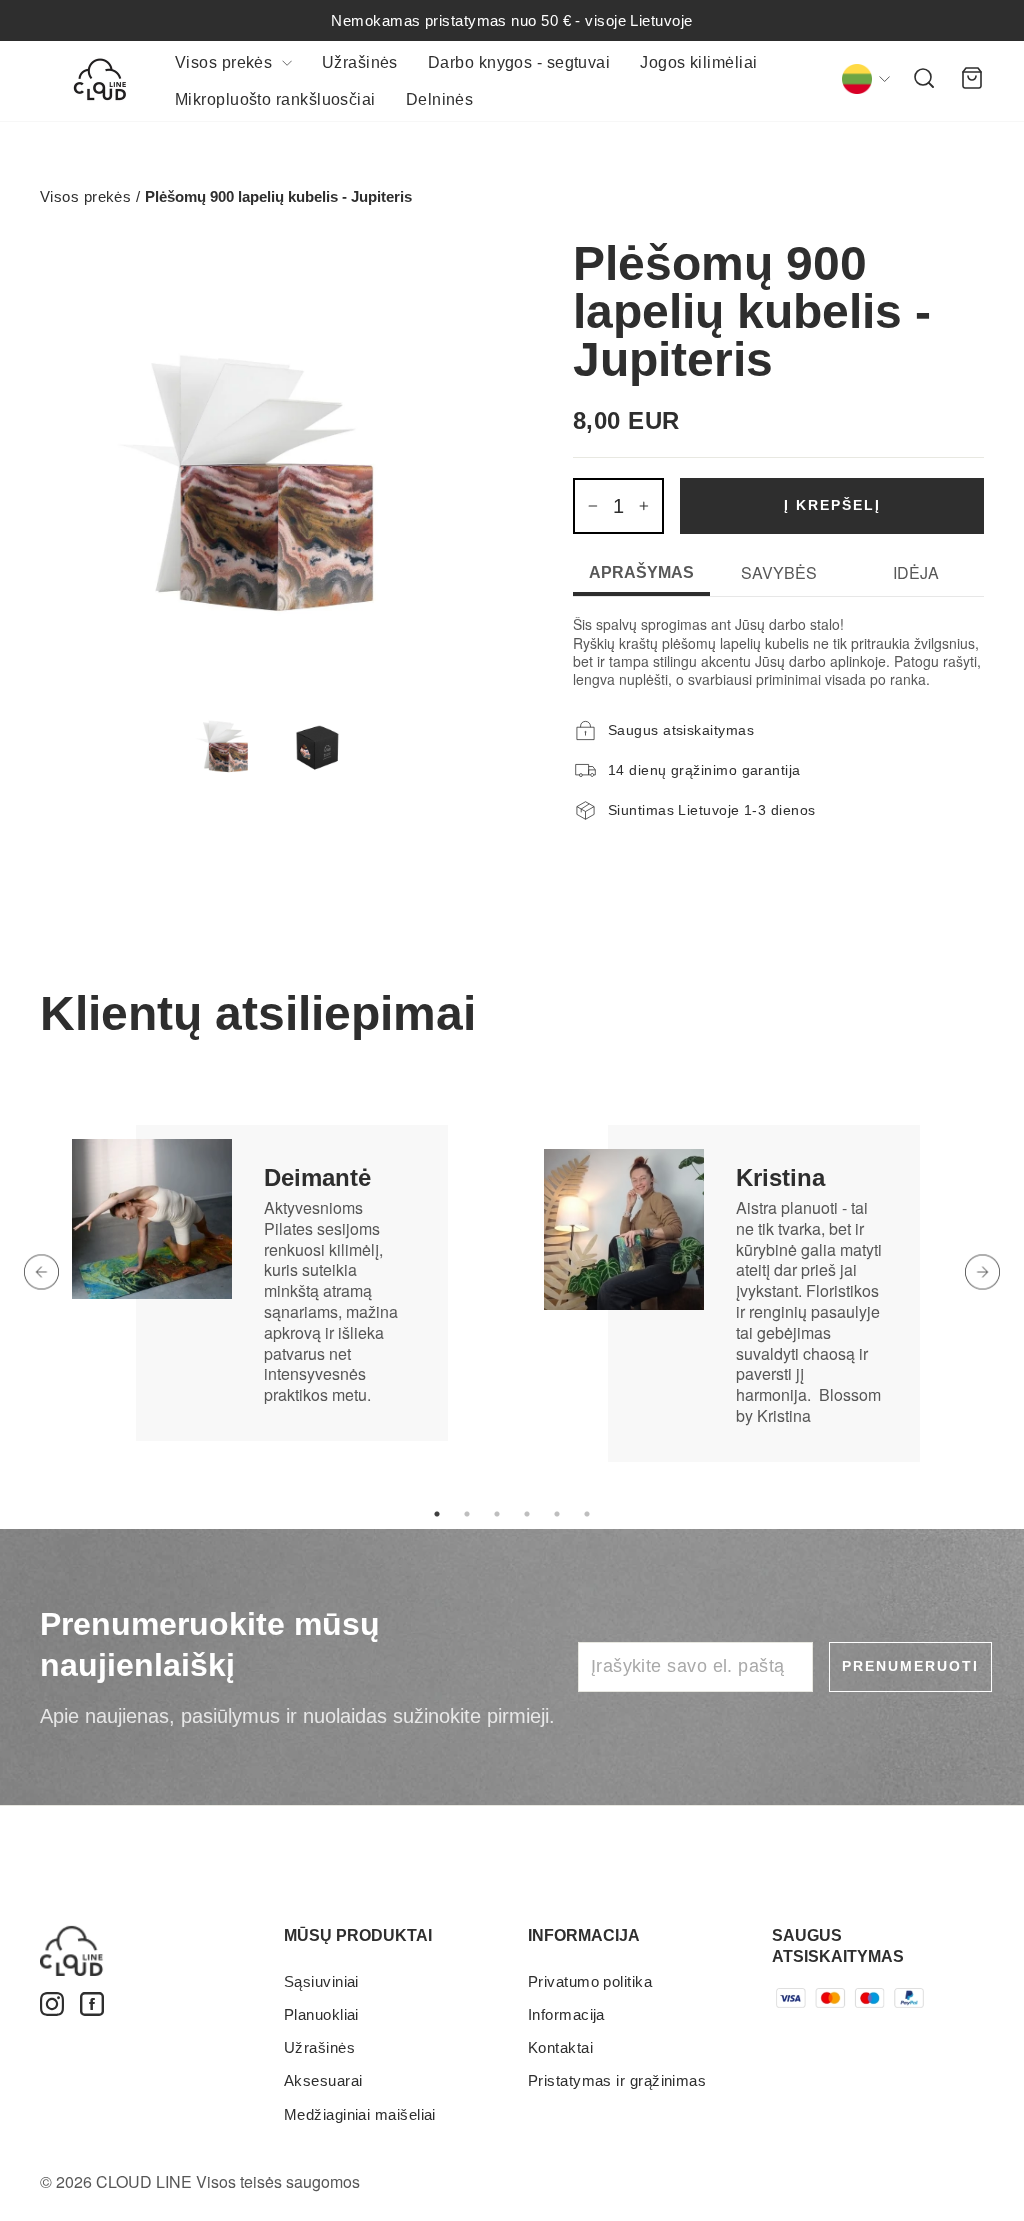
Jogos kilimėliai (698, 62)
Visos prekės (226, 62)
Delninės (440, 99)
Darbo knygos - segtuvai (519, 62)
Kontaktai (560, 2047)
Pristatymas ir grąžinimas (617, 2080)
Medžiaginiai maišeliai (360, 2114)
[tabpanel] (276, 1251)
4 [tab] (527, 1514)
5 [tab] (557, 1514)
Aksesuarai (323, 2080)
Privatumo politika (590, 1981)
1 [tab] (437, 1514)
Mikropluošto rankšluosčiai (275, 99)
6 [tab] (587, 1514)
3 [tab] (497, 1514)
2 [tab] (467, 1514)
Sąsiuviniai (321, 1981)
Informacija (566, 2014)
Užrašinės (360, 62)
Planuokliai (321, 2014)
